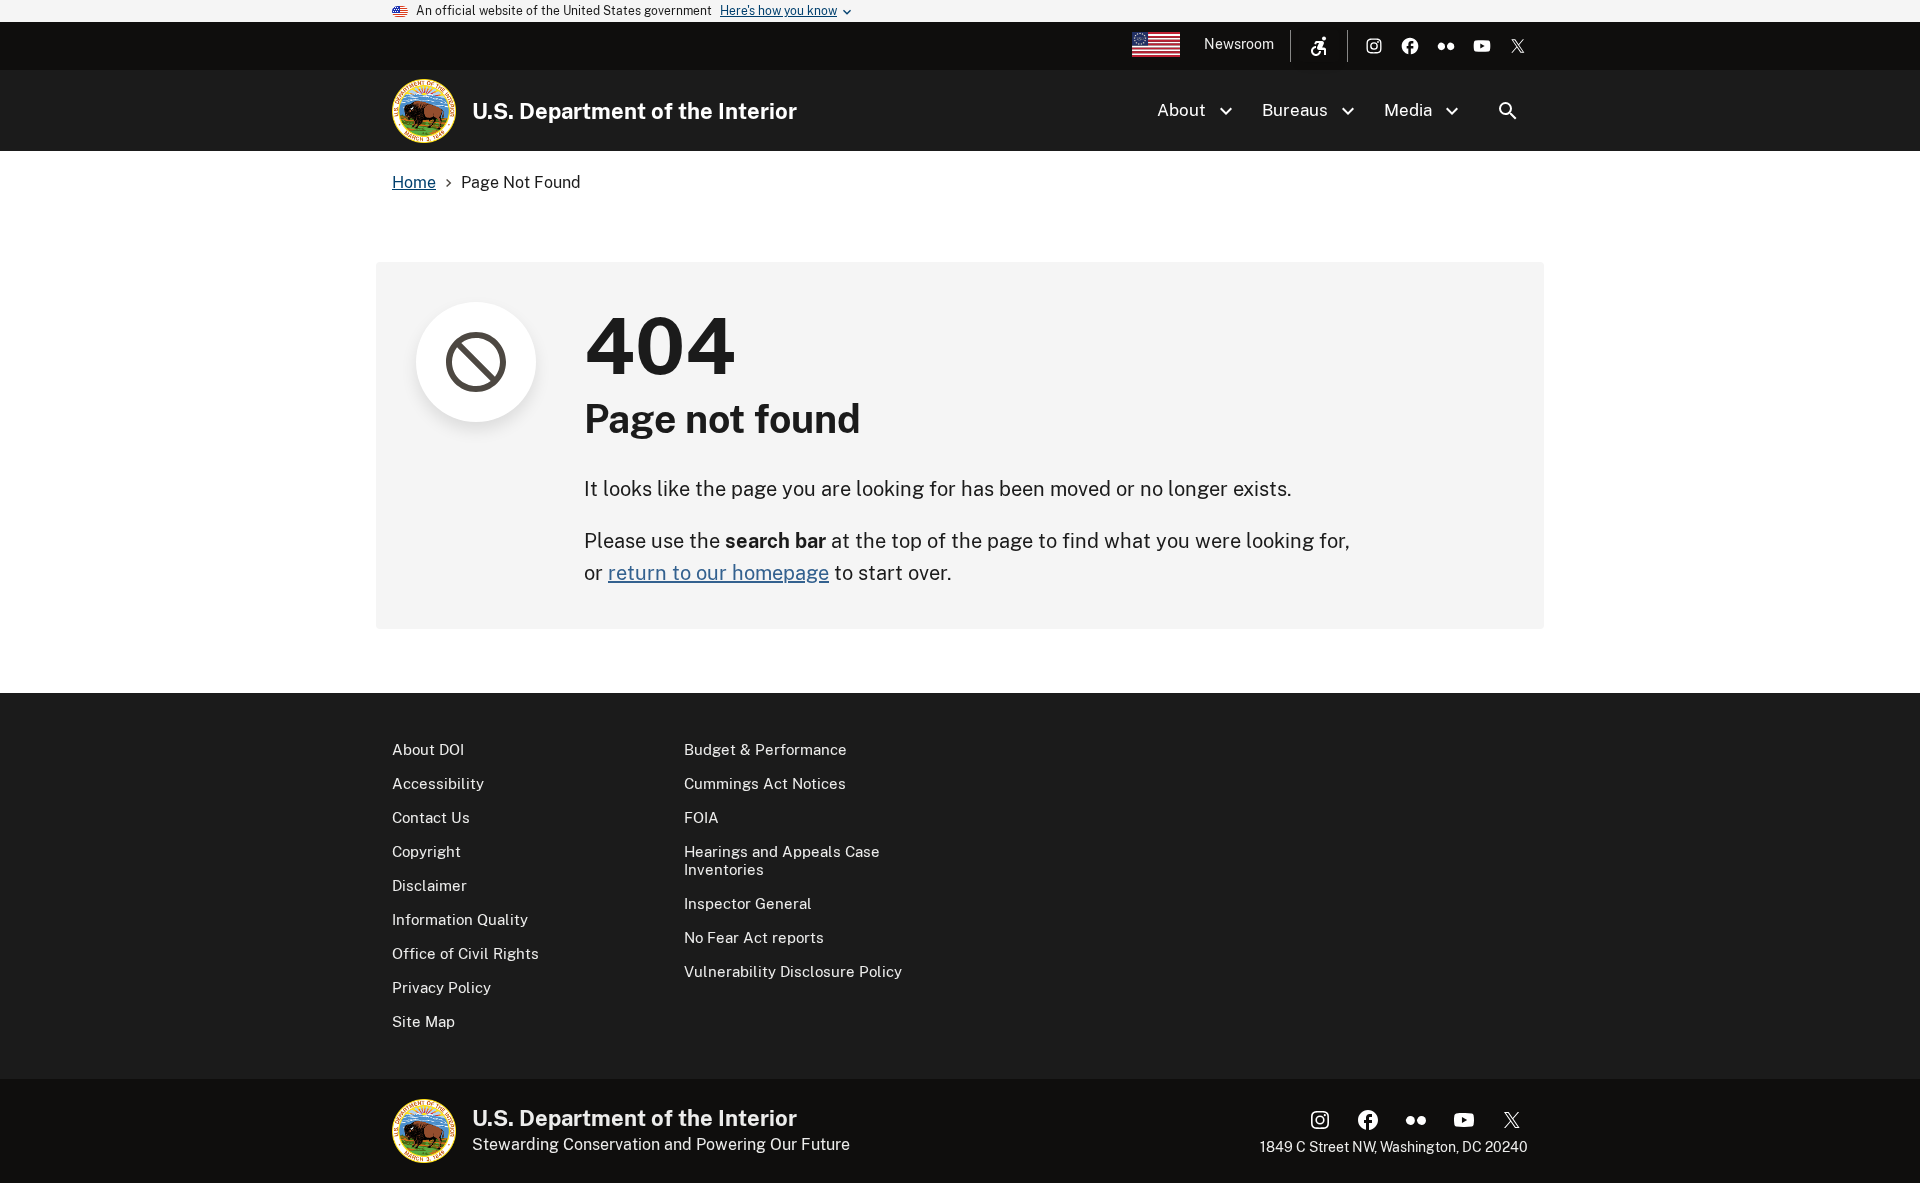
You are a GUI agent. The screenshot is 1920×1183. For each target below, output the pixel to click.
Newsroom (1239, 44)
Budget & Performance (765, 749)
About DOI (428, 749)
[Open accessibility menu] (1319, 46)
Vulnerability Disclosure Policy (793, 971)
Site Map (423, 1021)
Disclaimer (429, 885)
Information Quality (460, 919)
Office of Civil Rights (465, 953)
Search (1508, 111)
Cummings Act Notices (765, 783)
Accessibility (438, 783)
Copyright (426, 851)
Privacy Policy (441, 987)
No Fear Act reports (754, 937)
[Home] (424, 111)
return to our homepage (718, 573)
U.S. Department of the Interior (634, 111)
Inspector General (748, 903)
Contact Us (431, 817)
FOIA (701, 817)
